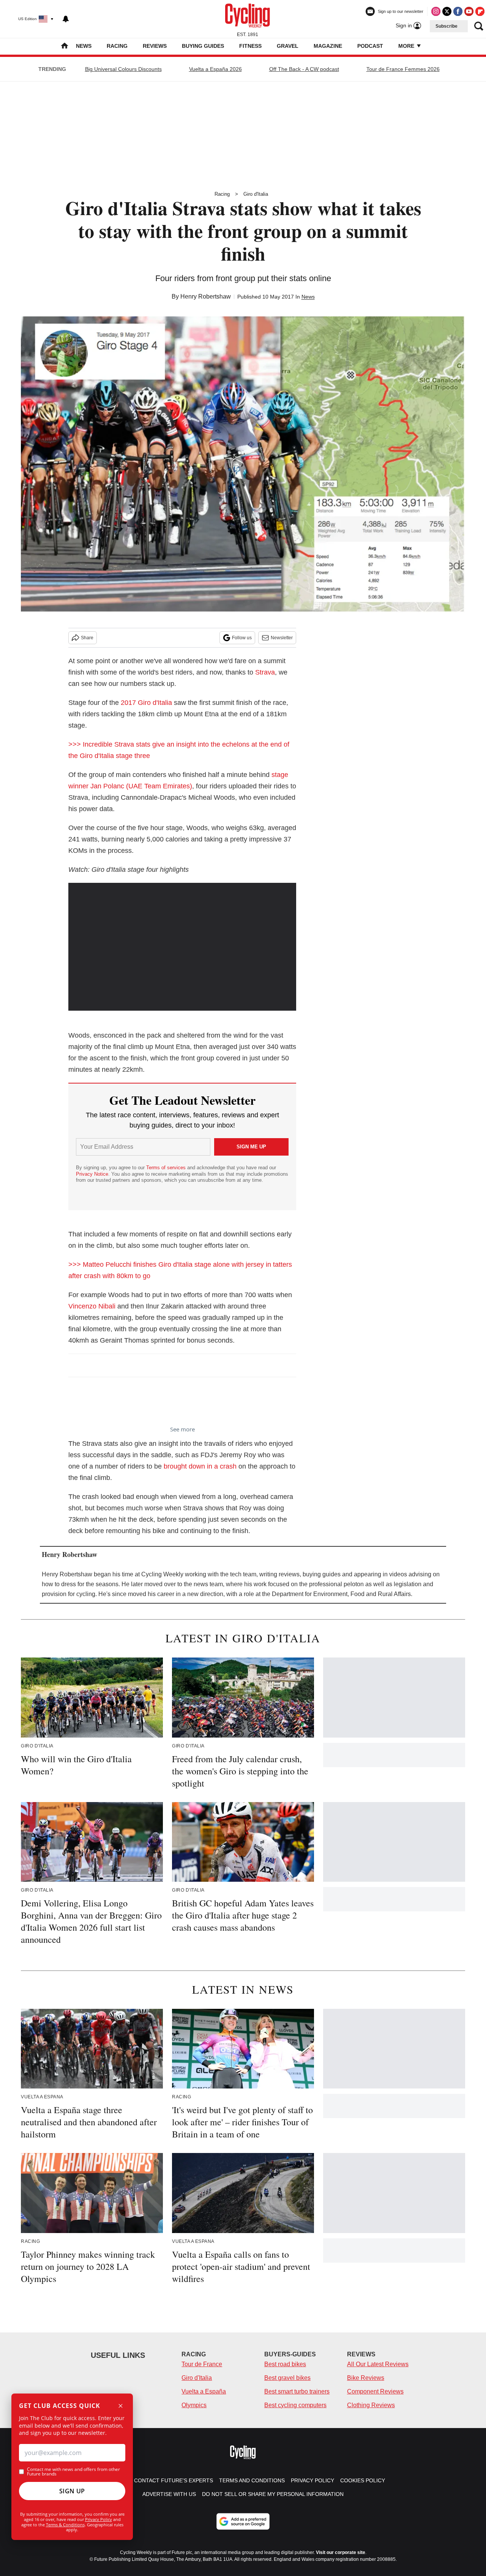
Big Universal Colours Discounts (123, 69)
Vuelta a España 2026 (215, 69)
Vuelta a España (204, 2391)
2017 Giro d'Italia (146, 703)
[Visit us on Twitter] (447, 11)
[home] (65, 46)
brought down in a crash (200, 1466)
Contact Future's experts (174, 2480)
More (407, 46)
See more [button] (182, 1429)
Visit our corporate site (341, 2552)
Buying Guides (203, 46)
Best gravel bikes (287, 2378)
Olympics (194, 2405)
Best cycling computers (295, 2405)
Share (87, 638)
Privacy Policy (99, 2519)
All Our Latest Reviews (378, 2364)
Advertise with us (169, 2494)
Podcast (370, 46)
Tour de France (202, 2364)
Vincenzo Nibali (92, 1306)
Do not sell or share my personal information (273, 2494)
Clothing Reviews (371, 2405)
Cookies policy (363, 2480)
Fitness (250, 46)
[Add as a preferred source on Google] (243, 2521)
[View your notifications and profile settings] (66, 19)
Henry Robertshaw (206, 296)
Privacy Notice (92, 1174)
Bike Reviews (366, 2378)
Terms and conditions (252, 2480)
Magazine (328, 46)
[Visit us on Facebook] (458, 11)
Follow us (242, 638)
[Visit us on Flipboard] (480, 11)
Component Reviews (375, 2391)
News (84, 46)
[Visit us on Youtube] (469, 11)
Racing (117, 46)
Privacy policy (312, 2480)
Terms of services (167, 1168)
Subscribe (447, 26)
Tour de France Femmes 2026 (403, 69)
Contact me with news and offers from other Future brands (73, 2472)
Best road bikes (285, 2364)
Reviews (155, 46)
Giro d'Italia (256, 194)
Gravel (288, 46)
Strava (265, 672)
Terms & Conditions (65, 2525)
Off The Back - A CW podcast (304, 69)
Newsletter (282, 638)
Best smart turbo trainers (297, 2391)
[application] (182, 947)
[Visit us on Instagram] (436, 11)
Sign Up (72, 2491)
